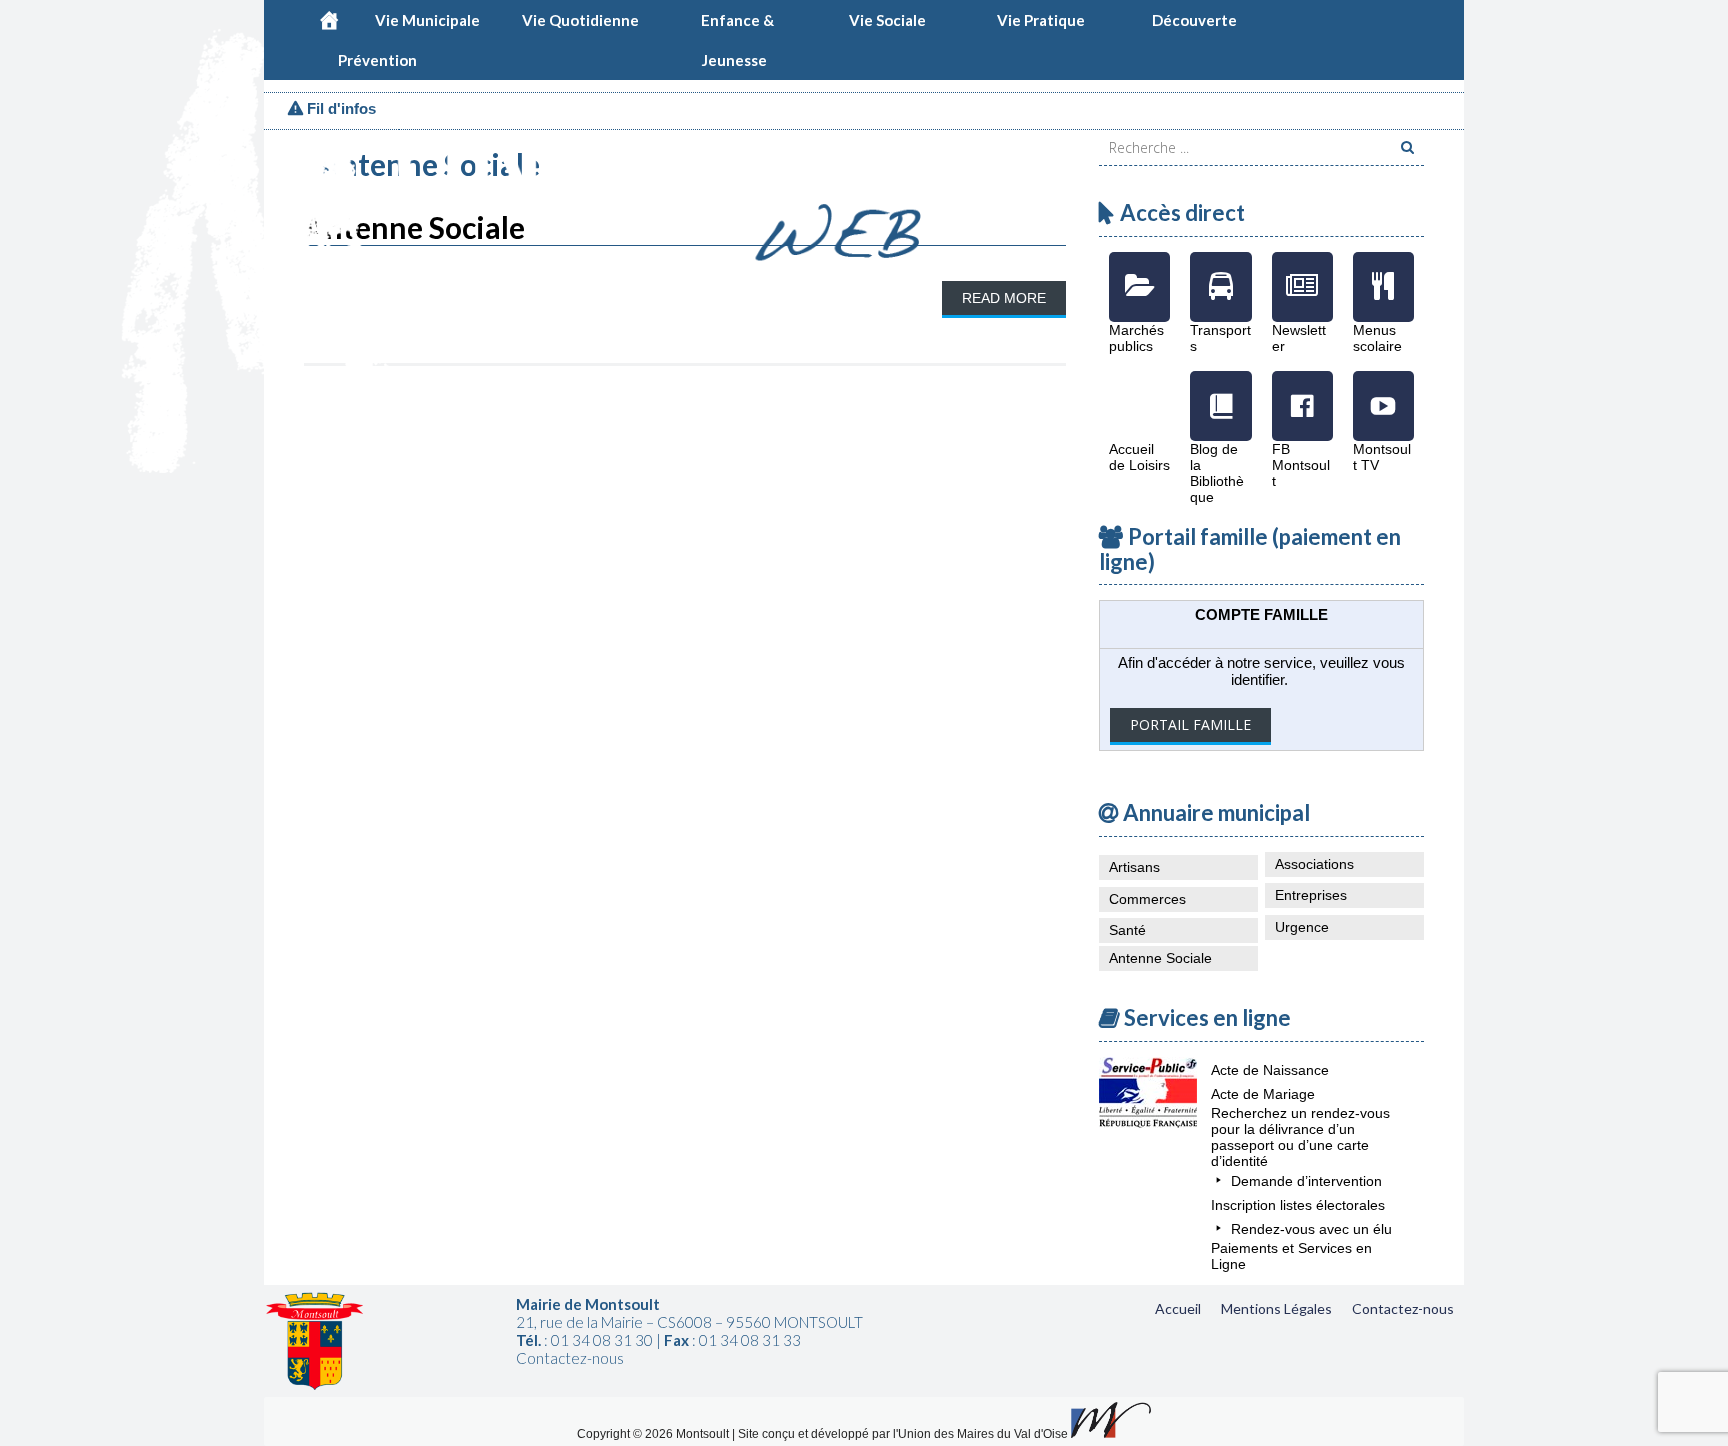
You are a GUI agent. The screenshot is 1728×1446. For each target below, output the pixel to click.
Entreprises (1311, 895)
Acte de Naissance (1270, 1070)
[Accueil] (329, 20)
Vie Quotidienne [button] (580, 20)
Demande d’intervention (1306, 1181)
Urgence (1302, 927)
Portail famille (1190, 724)
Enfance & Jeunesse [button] (737, 25)
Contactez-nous (1403, 1308)
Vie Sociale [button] (887, 20)
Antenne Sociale (1160, 958)
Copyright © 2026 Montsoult (654, 1434)
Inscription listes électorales (1298, 1205)
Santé (1127, 930)
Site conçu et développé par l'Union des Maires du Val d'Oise (903, 1434)
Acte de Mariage (1263, 1094)
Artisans (1134, 867)
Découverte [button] (1194, 20)
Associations (1314, 864)
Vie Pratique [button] (1041, 20)
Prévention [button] (377, 60)
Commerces (1147, 899)
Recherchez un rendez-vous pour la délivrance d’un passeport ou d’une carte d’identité (1300, 1137)
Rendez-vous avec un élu (1311, 1229)
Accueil (1178, 1308)
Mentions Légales (1276, 1308)
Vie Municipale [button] (427, 20)
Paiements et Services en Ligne (1291, 1256)
